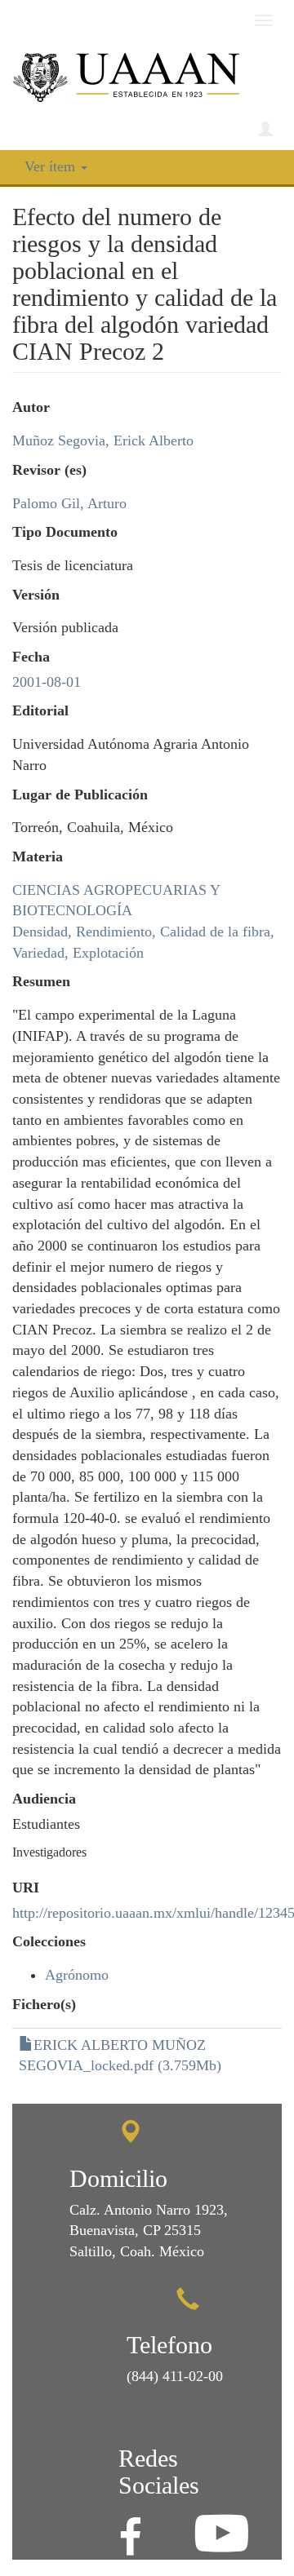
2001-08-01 (47, 682)
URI (26, 1888)
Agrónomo (77, 1975)
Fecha (31, 657)
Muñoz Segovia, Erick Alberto (103, 440)
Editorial (40, 710)
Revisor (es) (49, 470)
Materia (38, 856)
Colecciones (49, 1941)
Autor (31, 407)
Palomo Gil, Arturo (69, 503)
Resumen (41, 981)
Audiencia (44, 1799)
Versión (36, 595)
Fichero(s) (44, 2004)
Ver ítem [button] (52, 166)
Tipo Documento (65, 532)
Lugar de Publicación (80, 794)
